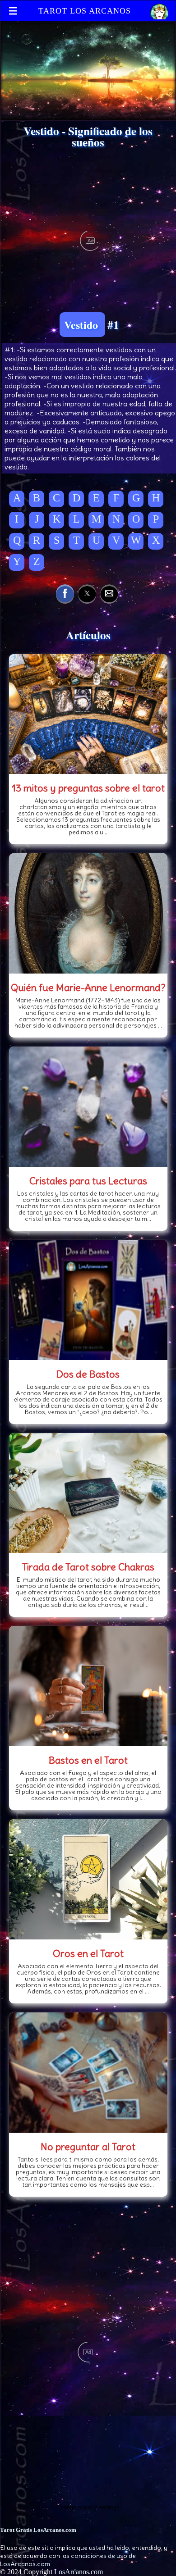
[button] (65, 593)
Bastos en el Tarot (88, 1760)
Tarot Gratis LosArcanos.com (38, 2530)
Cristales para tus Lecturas (88, 1181)
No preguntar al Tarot (88, 2147)
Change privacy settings (88, 2507)
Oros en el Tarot (88, 1953)
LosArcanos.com (79, 2572)
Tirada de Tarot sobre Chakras (88, 1567)
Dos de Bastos (88, 1374)
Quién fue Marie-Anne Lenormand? (88, 988)
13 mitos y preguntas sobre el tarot (88, 788)
